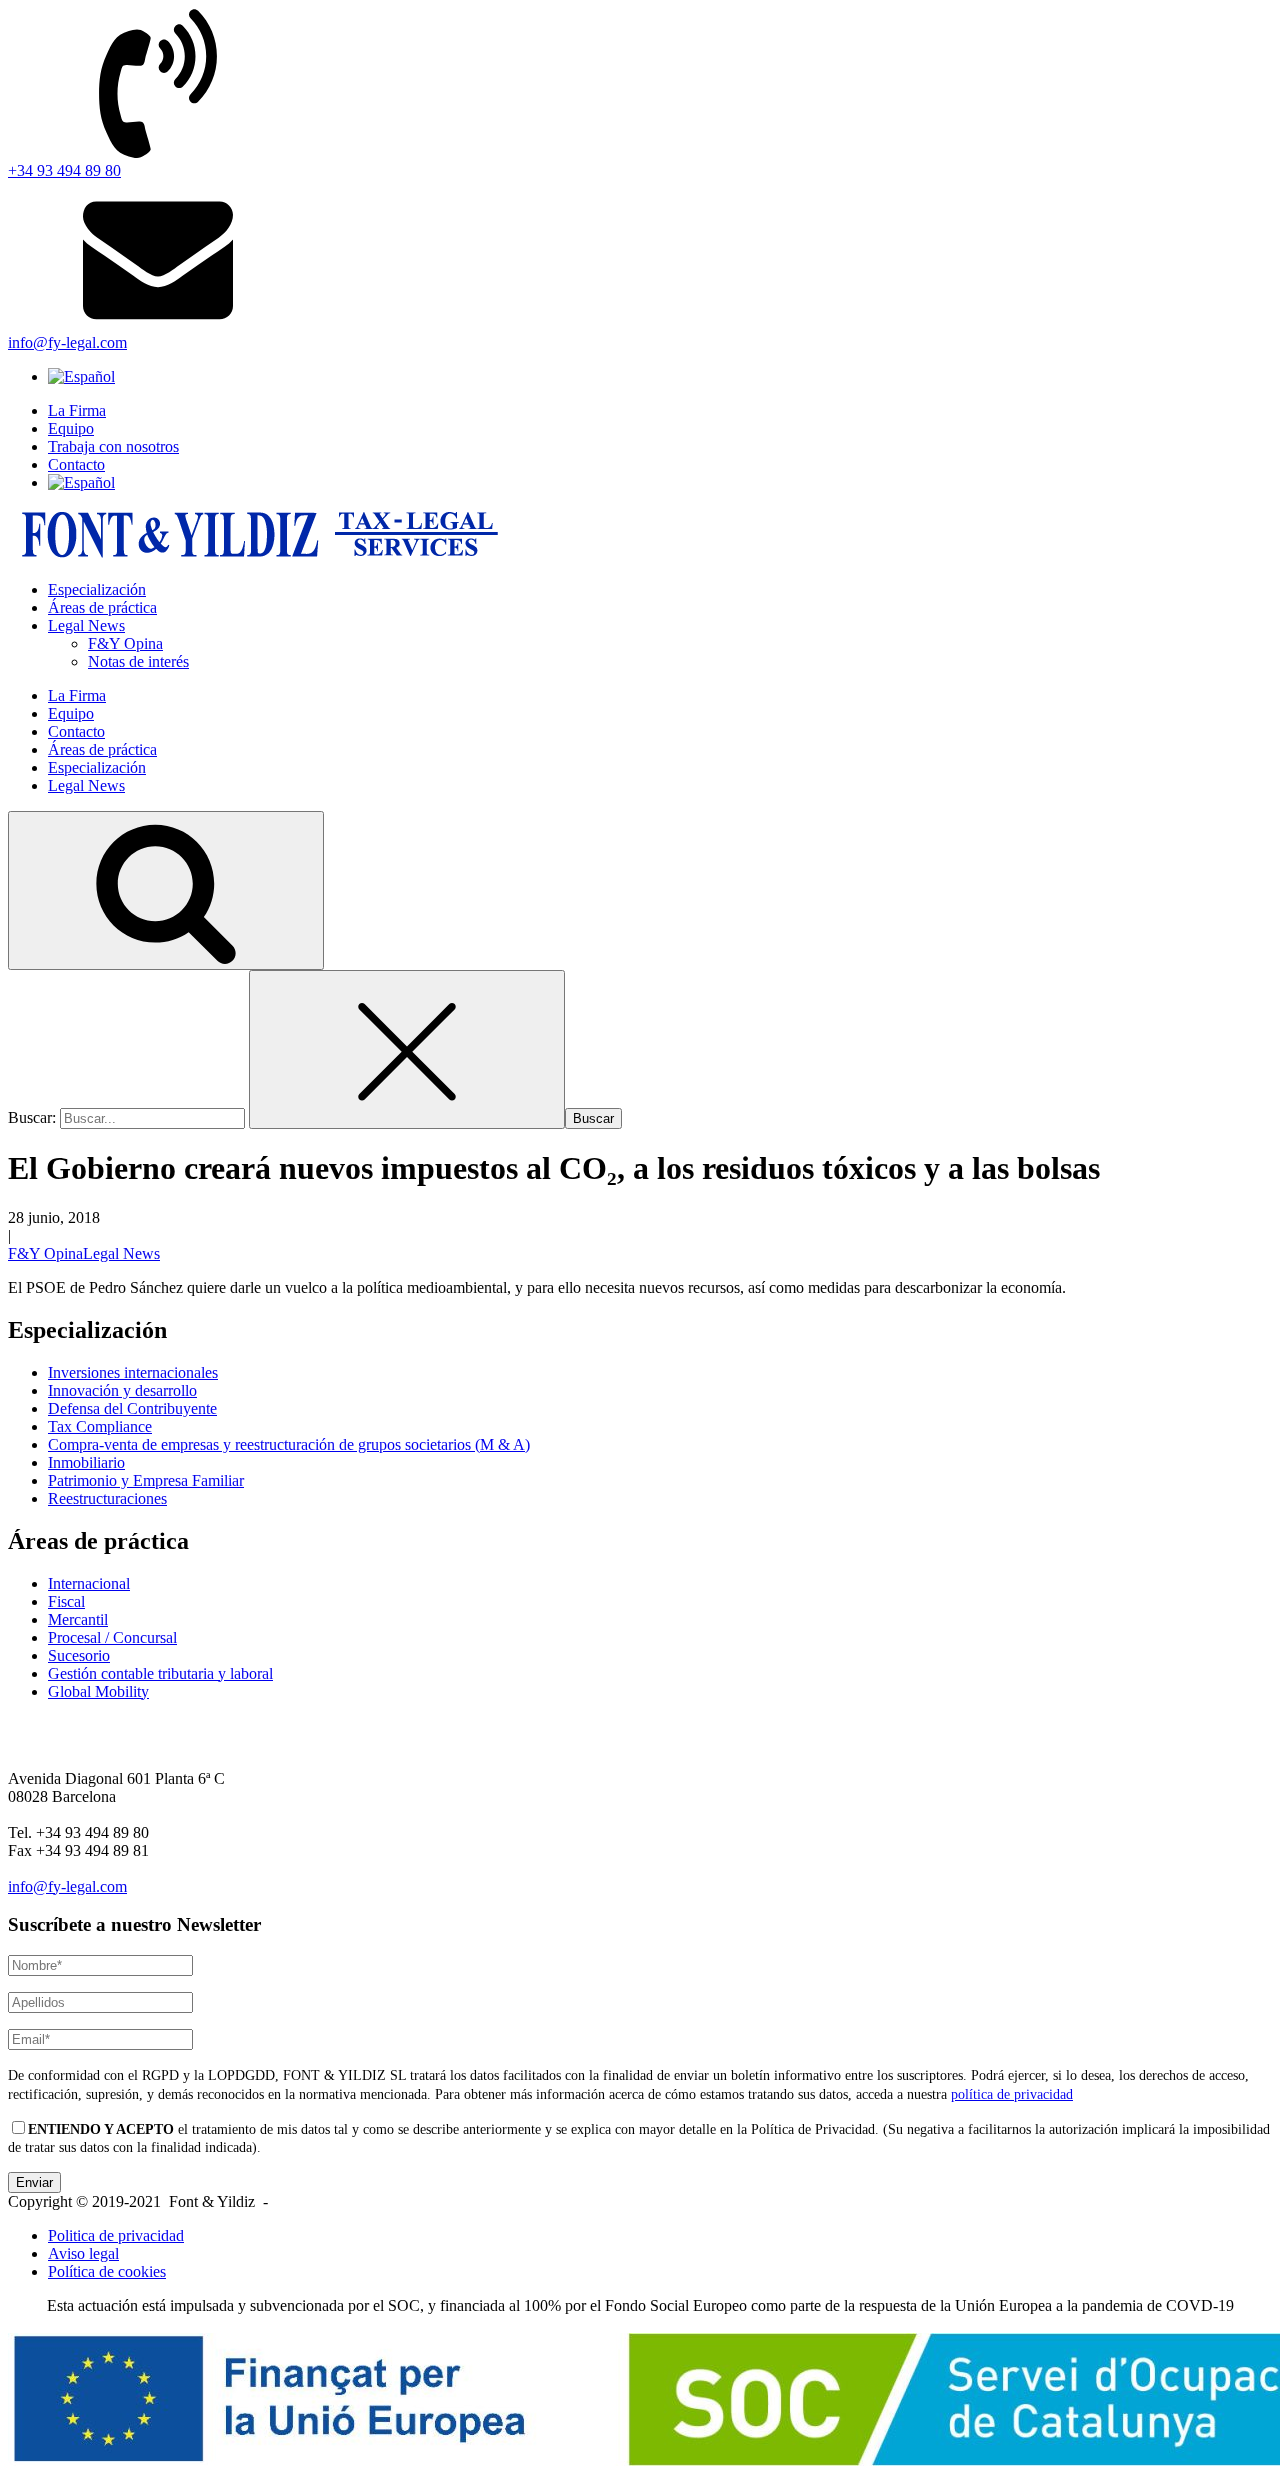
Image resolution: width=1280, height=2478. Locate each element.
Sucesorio (79, 1655)
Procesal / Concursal (112, 1637)
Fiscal (66, 1601)
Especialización (97, 589)
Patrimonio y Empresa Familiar (146, 1480)
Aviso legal (83, 2253)
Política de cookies (107, 2271)
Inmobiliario (86, 1462)
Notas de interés (138, 661)
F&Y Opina (125, 643)
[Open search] (166, 890)
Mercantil (78, 1619)
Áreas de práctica (102, 607)
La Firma (77, 410)
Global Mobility (98, 1691)
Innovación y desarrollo (122, 1390)
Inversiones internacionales (133, 1372)
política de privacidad (1012, 2094)
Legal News (86, 625)
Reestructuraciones (107, 1498)
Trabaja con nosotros (113, 446)
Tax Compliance (100, 1426)
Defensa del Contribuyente (132, 1408)
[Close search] (407, 1049)
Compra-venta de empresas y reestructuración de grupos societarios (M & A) (289, 1444)
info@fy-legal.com (67, 1886)
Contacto (76, 464)
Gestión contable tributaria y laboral (160, 1673)
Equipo (71, 428)
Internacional (89, 1583)
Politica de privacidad (116, 2235)
